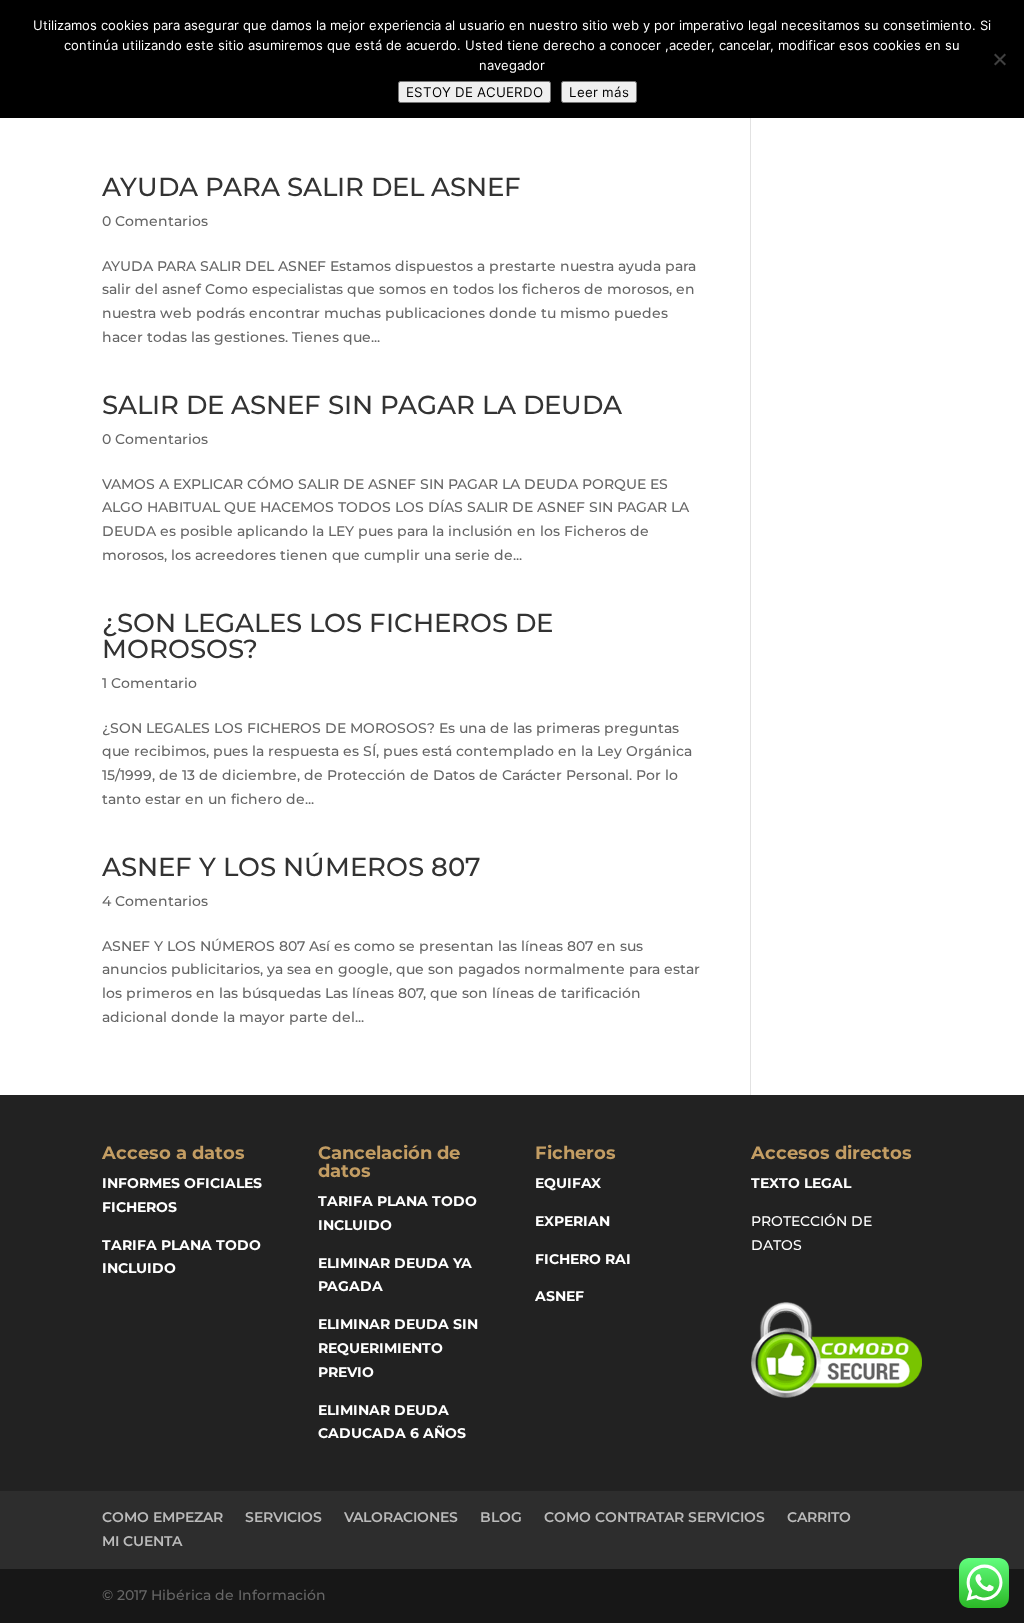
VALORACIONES (401, 1517)
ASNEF (559, 1296)
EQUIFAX (568, 1183)
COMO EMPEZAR (162, 1517)
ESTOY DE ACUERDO (474, 92)
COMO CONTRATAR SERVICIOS (654, 1517)
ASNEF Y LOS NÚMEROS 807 (291, 867)
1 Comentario (149, 683)
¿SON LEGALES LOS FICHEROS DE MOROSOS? (327, 636)
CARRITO (819, 1517)
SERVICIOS (283, 1517)
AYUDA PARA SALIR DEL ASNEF (311, 187)
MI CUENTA (142, 1541)
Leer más (599, 92)
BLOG (501, 1517)
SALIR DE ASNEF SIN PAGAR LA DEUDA (362, 405)
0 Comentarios (155, 221)
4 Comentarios (155, 901)
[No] (999, 59)
